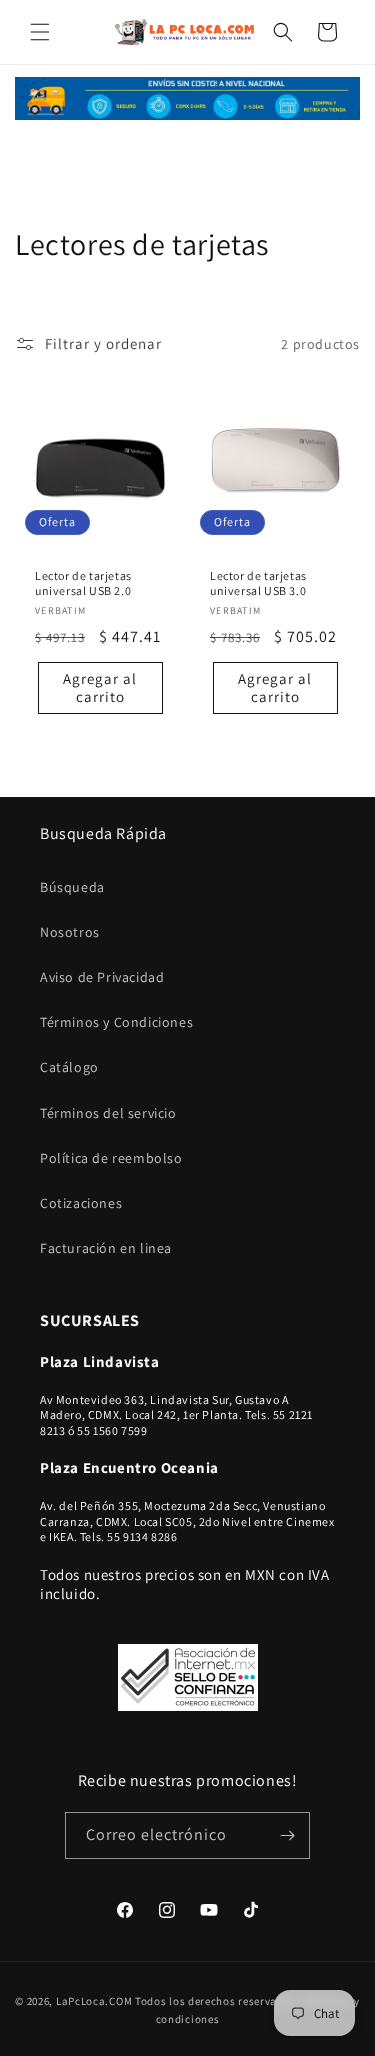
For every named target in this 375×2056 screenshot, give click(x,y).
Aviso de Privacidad (102, 977)
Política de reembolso (111, 1158)
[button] (40, 32)
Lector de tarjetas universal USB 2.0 (83, 583)
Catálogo (69, 1067)
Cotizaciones (81, 1203)
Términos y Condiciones (116, 1022)
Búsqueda (72, 887)
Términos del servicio (108, 1113)
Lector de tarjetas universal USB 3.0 (258, 583)
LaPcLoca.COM (94, 2001)
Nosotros (70, 932)
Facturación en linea (106, 1248)
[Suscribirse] (287, 1835)
